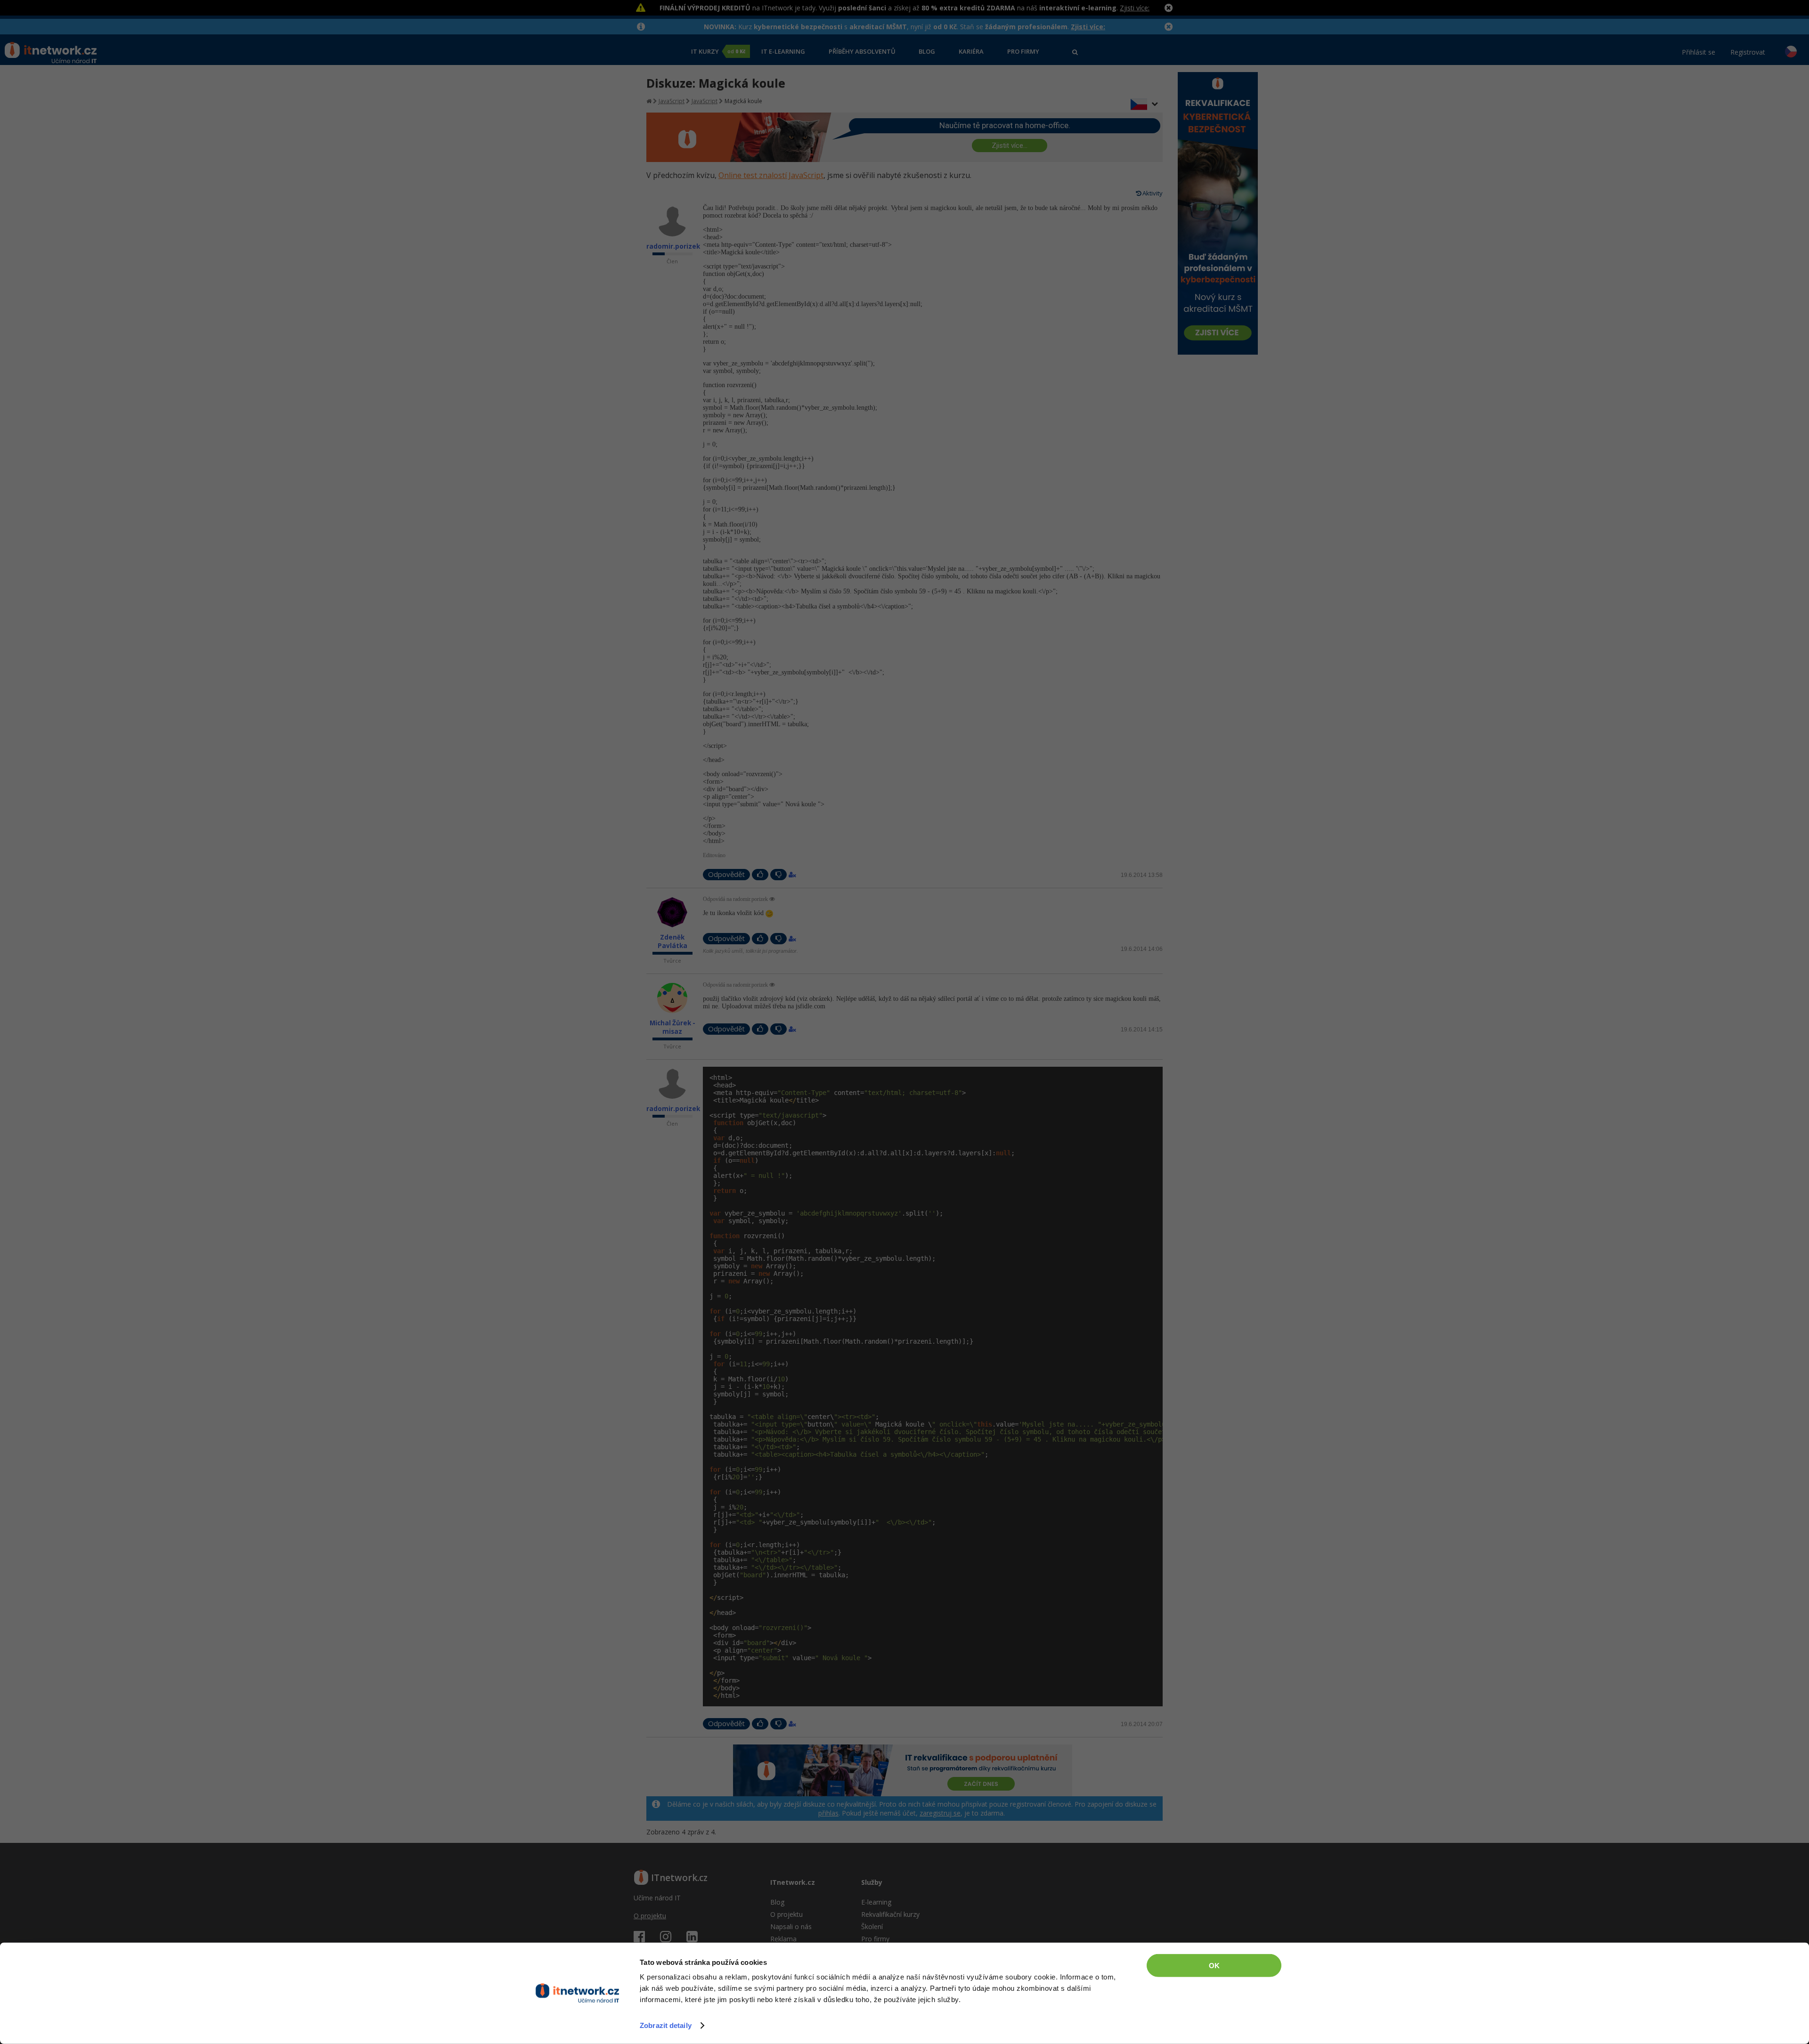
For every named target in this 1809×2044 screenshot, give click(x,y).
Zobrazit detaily (666, 2025)
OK (1214, 1966)
